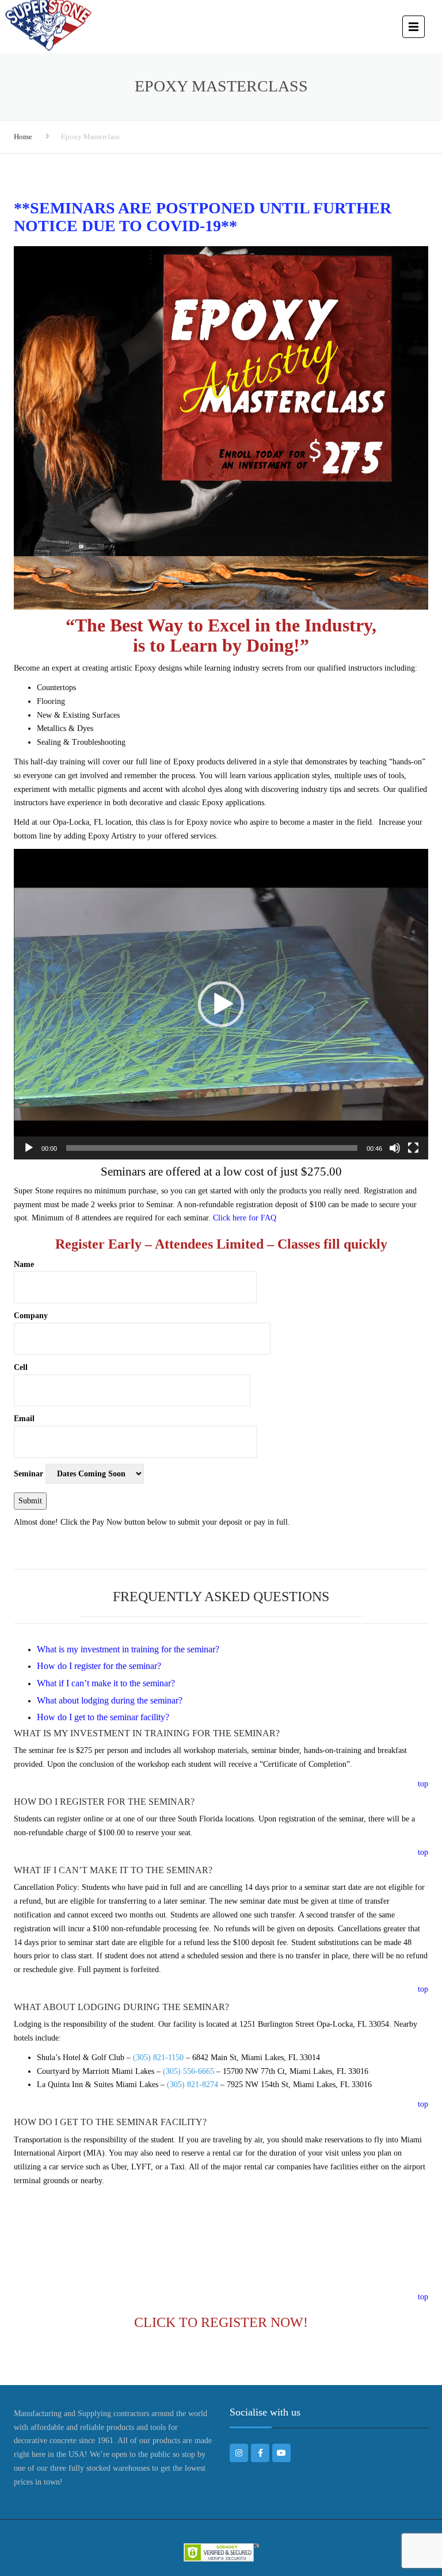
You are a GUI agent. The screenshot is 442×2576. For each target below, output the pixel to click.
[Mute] (395, 1148)
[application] (221, 1004)
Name (24, 1264)
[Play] (29, 1148)
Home (23, 137)
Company (31, 1316)
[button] (221, 1004)
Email (24, 1419)
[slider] (212, 1148)
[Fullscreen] (413, 1148)
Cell (21, 1367)
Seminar (28, 1474)
